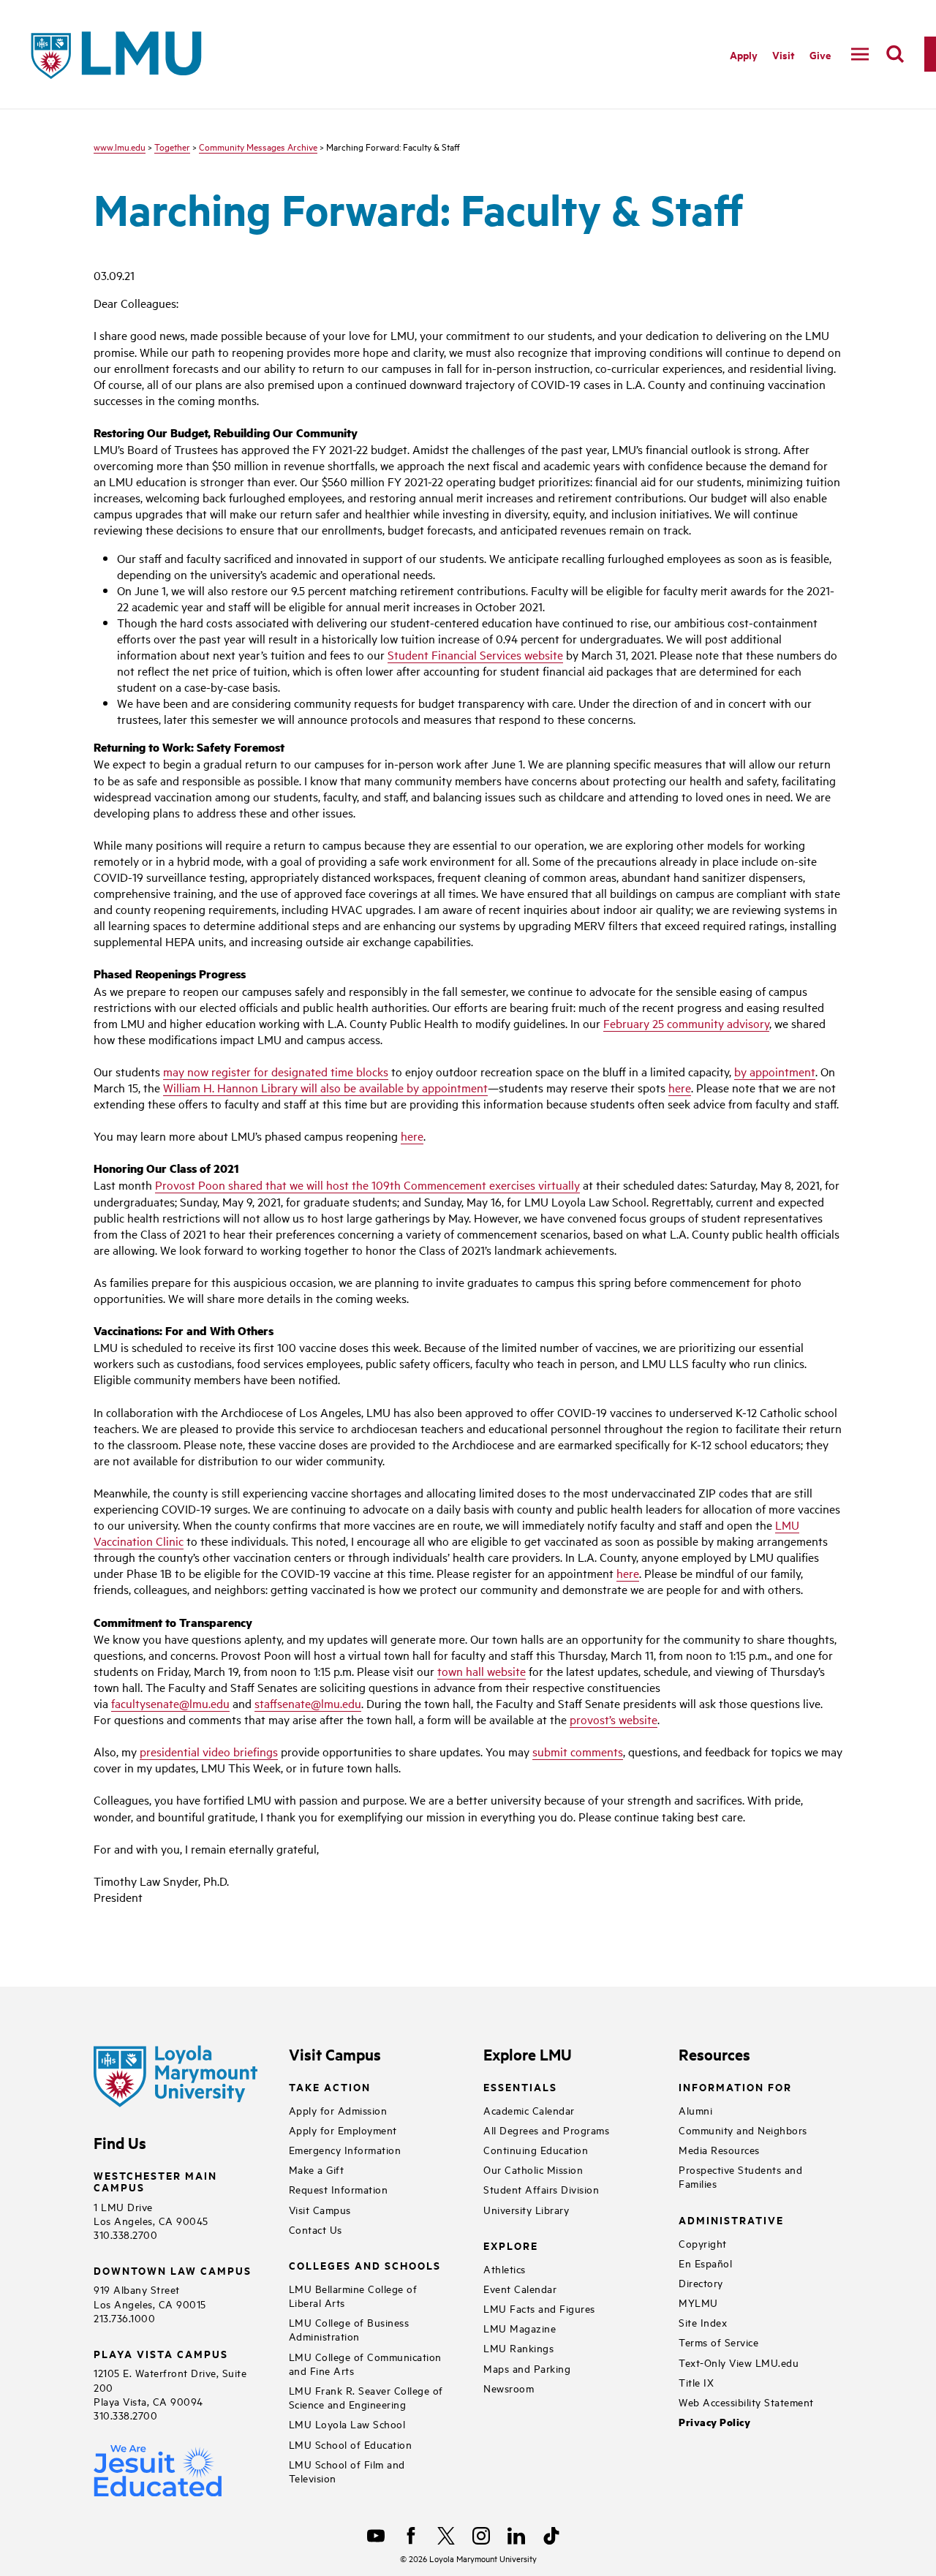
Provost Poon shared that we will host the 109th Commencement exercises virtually (367, 1185)
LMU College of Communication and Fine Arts (365, 2363)
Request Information (339, 2189)
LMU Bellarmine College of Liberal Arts (353, 2295)
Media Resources (719, 2149)
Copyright (703, 2243)
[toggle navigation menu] (860, 54)
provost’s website (614, 1719)
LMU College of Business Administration (349, 2329)
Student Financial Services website (475, 654)
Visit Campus (320, 2209)
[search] (895, 54)
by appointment (775, 1071)
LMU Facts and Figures (539, 2308)
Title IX (696, 2382)
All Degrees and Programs (546, 2130)
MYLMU (698, 2302)
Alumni (695, 2110)
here (680, 1087)
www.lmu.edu (120, 146)
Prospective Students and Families (740, 2176)
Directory (701, 2282)
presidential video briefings (209, 1751)
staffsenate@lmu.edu (308, 1703)
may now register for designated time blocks (276, 1071)
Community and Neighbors (743, 2130)
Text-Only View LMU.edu (739, 2362)
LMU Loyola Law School (347, 2424)
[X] (446, 2536)
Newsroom (509, 2388)
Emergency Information (345, 2149)
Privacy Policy (714, 2422)
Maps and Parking (527, 2368)
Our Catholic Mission (533, 2169)
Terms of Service (718, 2342)
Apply (744, 54)
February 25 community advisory (686, 1023)
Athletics (505, 2269)
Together (172, 146)
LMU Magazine (520, 2328)
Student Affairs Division (541, 2189)
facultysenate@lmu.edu (170, 1703)
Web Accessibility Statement (746, 2402)
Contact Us (316, 2229)
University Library (526, 2209)
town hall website (482, 1671)
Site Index (703, 2322)
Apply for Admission (338, 2110)
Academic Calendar (529, 2110)
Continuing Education (536, 2149)
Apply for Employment (343, 2130)
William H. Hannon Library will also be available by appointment (325, 1087)
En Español (705, 2263)
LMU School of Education (351, 2444)
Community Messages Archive (258, 146)
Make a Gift (317, 2169)
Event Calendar (520, 2288)
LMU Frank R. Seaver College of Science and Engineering (366, 2397)
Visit (784, 54)
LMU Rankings (518, 2348)
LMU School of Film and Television (347, 2471)
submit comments (578, 1751)
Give (820, 54)
